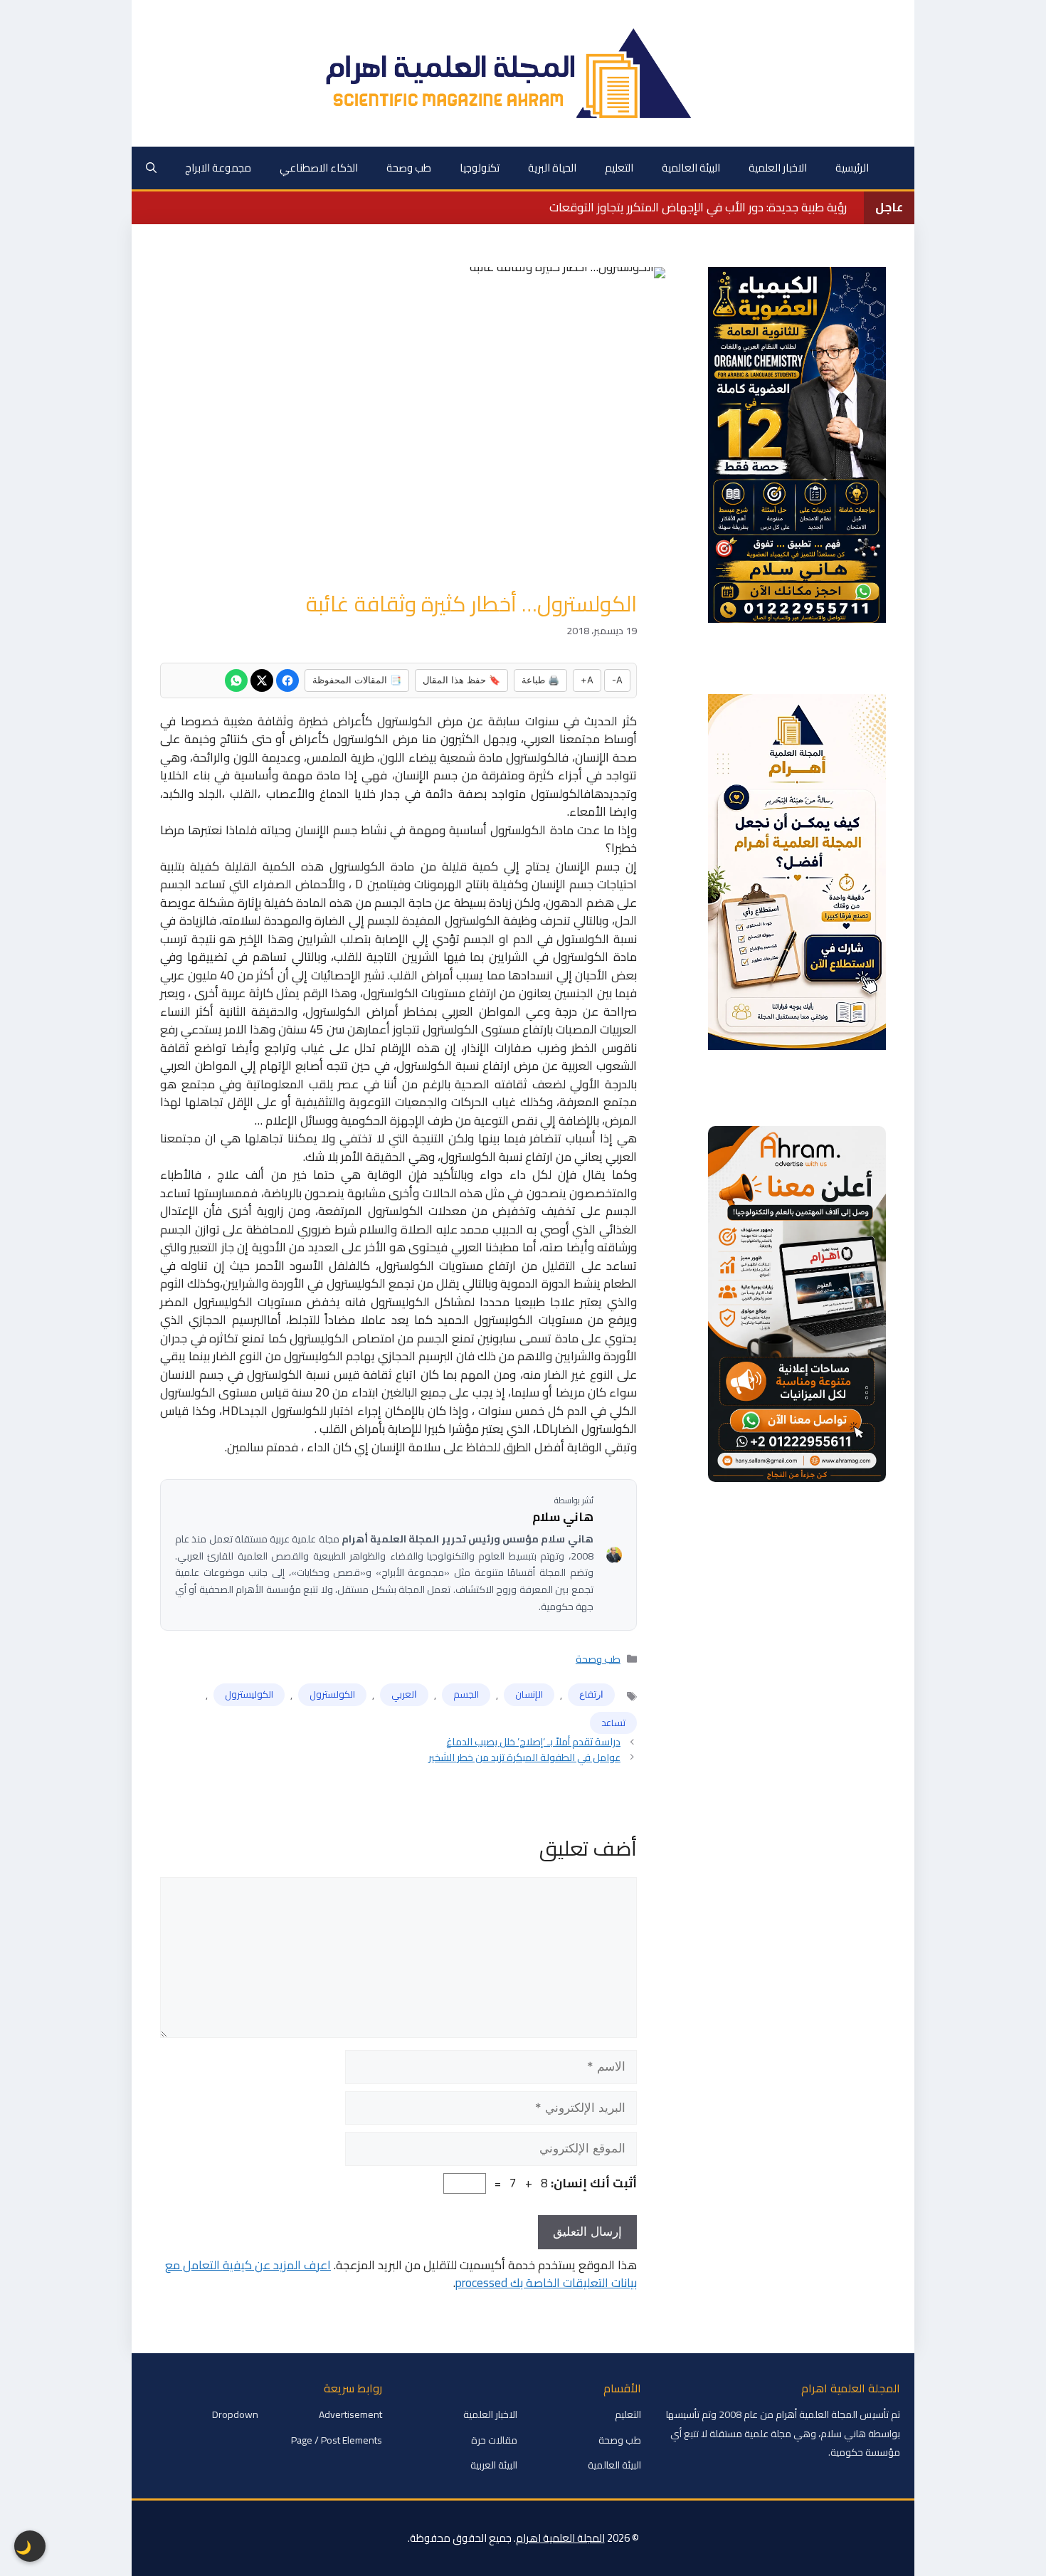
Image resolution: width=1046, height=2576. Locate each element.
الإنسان (529, 1694)
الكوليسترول (249, 1694)
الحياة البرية (552, 168)
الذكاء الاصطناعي (319, 168)
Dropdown (235, 2414)
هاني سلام (563, 1518)
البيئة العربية (494, 2465)
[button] (151, 168)
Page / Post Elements (337, 2440)
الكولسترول (332, 1694)
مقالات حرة (494, 2440)
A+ (587, 680)
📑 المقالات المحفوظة (357, 680)
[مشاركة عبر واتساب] (236, 680)
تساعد (613, 1723)
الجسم (466, 1694)
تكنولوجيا (480, 168)
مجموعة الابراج (218, 168)
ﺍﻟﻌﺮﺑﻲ (404, 1694)
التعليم (619, 168)
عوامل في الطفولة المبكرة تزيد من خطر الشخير (524, 1757)
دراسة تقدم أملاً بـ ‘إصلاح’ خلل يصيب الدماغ (533, 1741)
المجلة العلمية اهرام (560, 2538)
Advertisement (350, 2414)
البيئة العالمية (691, 168)
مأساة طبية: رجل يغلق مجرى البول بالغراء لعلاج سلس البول (702, 207)
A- (617, 680)
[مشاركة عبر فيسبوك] (287, 680)
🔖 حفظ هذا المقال (461, 680)
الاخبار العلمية (778, 168)
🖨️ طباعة (540, 680)
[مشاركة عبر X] (262, 680)
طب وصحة (409, 168)
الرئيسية (852, 168)
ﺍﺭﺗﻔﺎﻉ (591, 1694)
